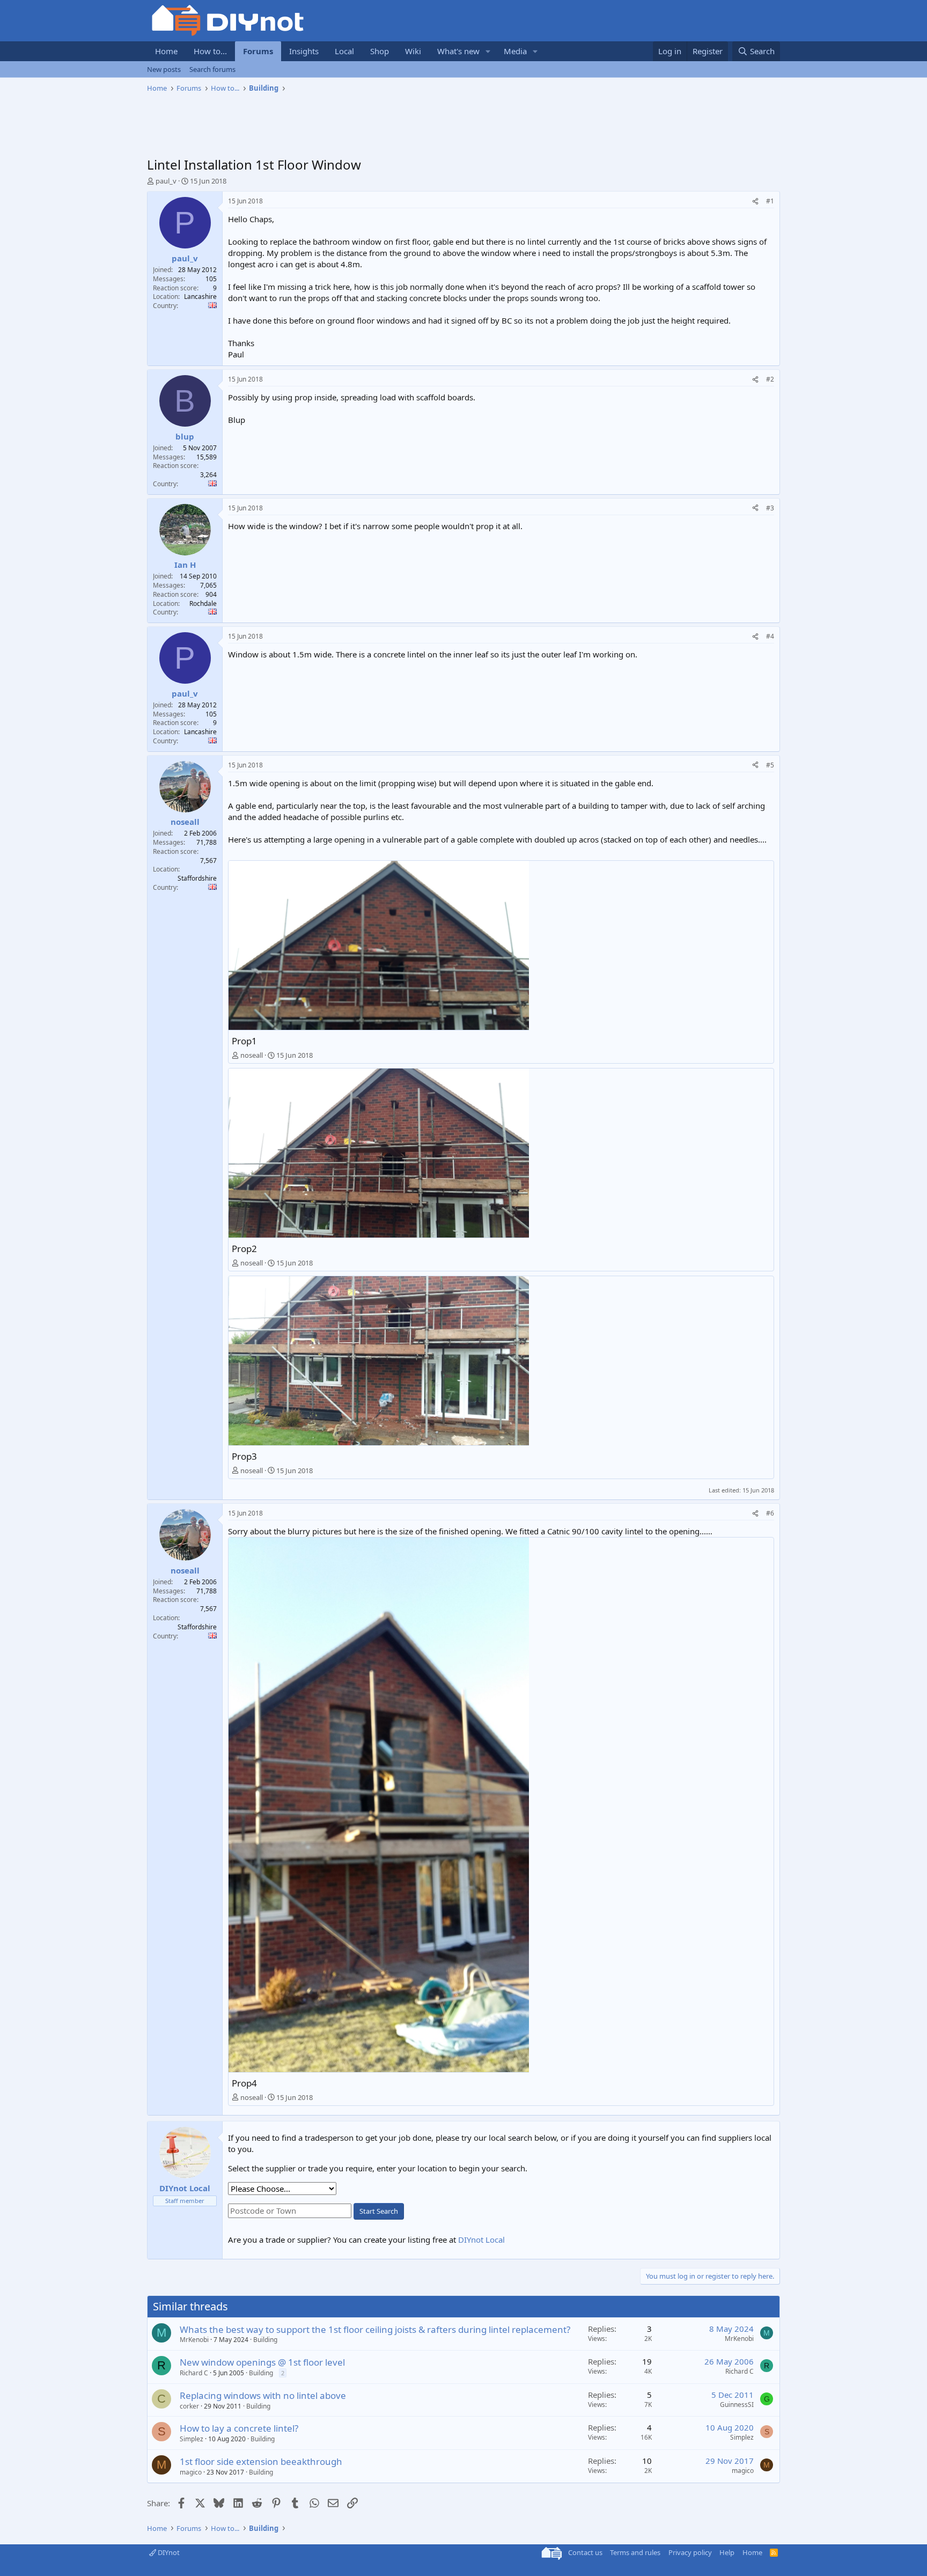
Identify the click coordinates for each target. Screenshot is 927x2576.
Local (344, 51)
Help (727, 2552)
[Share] (755, 202)
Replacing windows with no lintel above (263, 2395)
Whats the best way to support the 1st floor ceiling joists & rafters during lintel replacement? (375, 2329)
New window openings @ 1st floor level (262, 2362)
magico (191, 2472)
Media (515, 51)
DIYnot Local (481, 2240)
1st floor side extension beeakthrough (261, 2461)
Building (265, 2340)
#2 (770, 379)
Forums (258, 51)
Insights (304, 51)
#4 (770, 636)
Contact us (585, 2552)
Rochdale (203, 603)
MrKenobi (194, 2340)
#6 (770, 1513)
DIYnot (168, 2552)
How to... (210, 51)
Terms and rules (635, 2552)
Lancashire (200, 297)
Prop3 (244, 1456)
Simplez (192, 2439)
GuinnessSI (737, 2405)
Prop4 (244, 2083)
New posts (164, 69)
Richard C (194, 2373)
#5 (770, 765)
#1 (770, 201)
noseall (252, 1055)
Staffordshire (197, 878)
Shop (380, 51)
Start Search (379, 2211)
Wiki (413, 51)
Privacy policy (690, 2552)
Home (166, 51)
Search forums (212, 69)
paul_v (166, 181)
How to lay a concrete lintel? (239, 2428)
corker (189, 2406)
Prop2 (244, 1249)
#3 (770, 508)
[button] (488, 51)
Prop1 (244, 1041)
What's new (458, 51)
